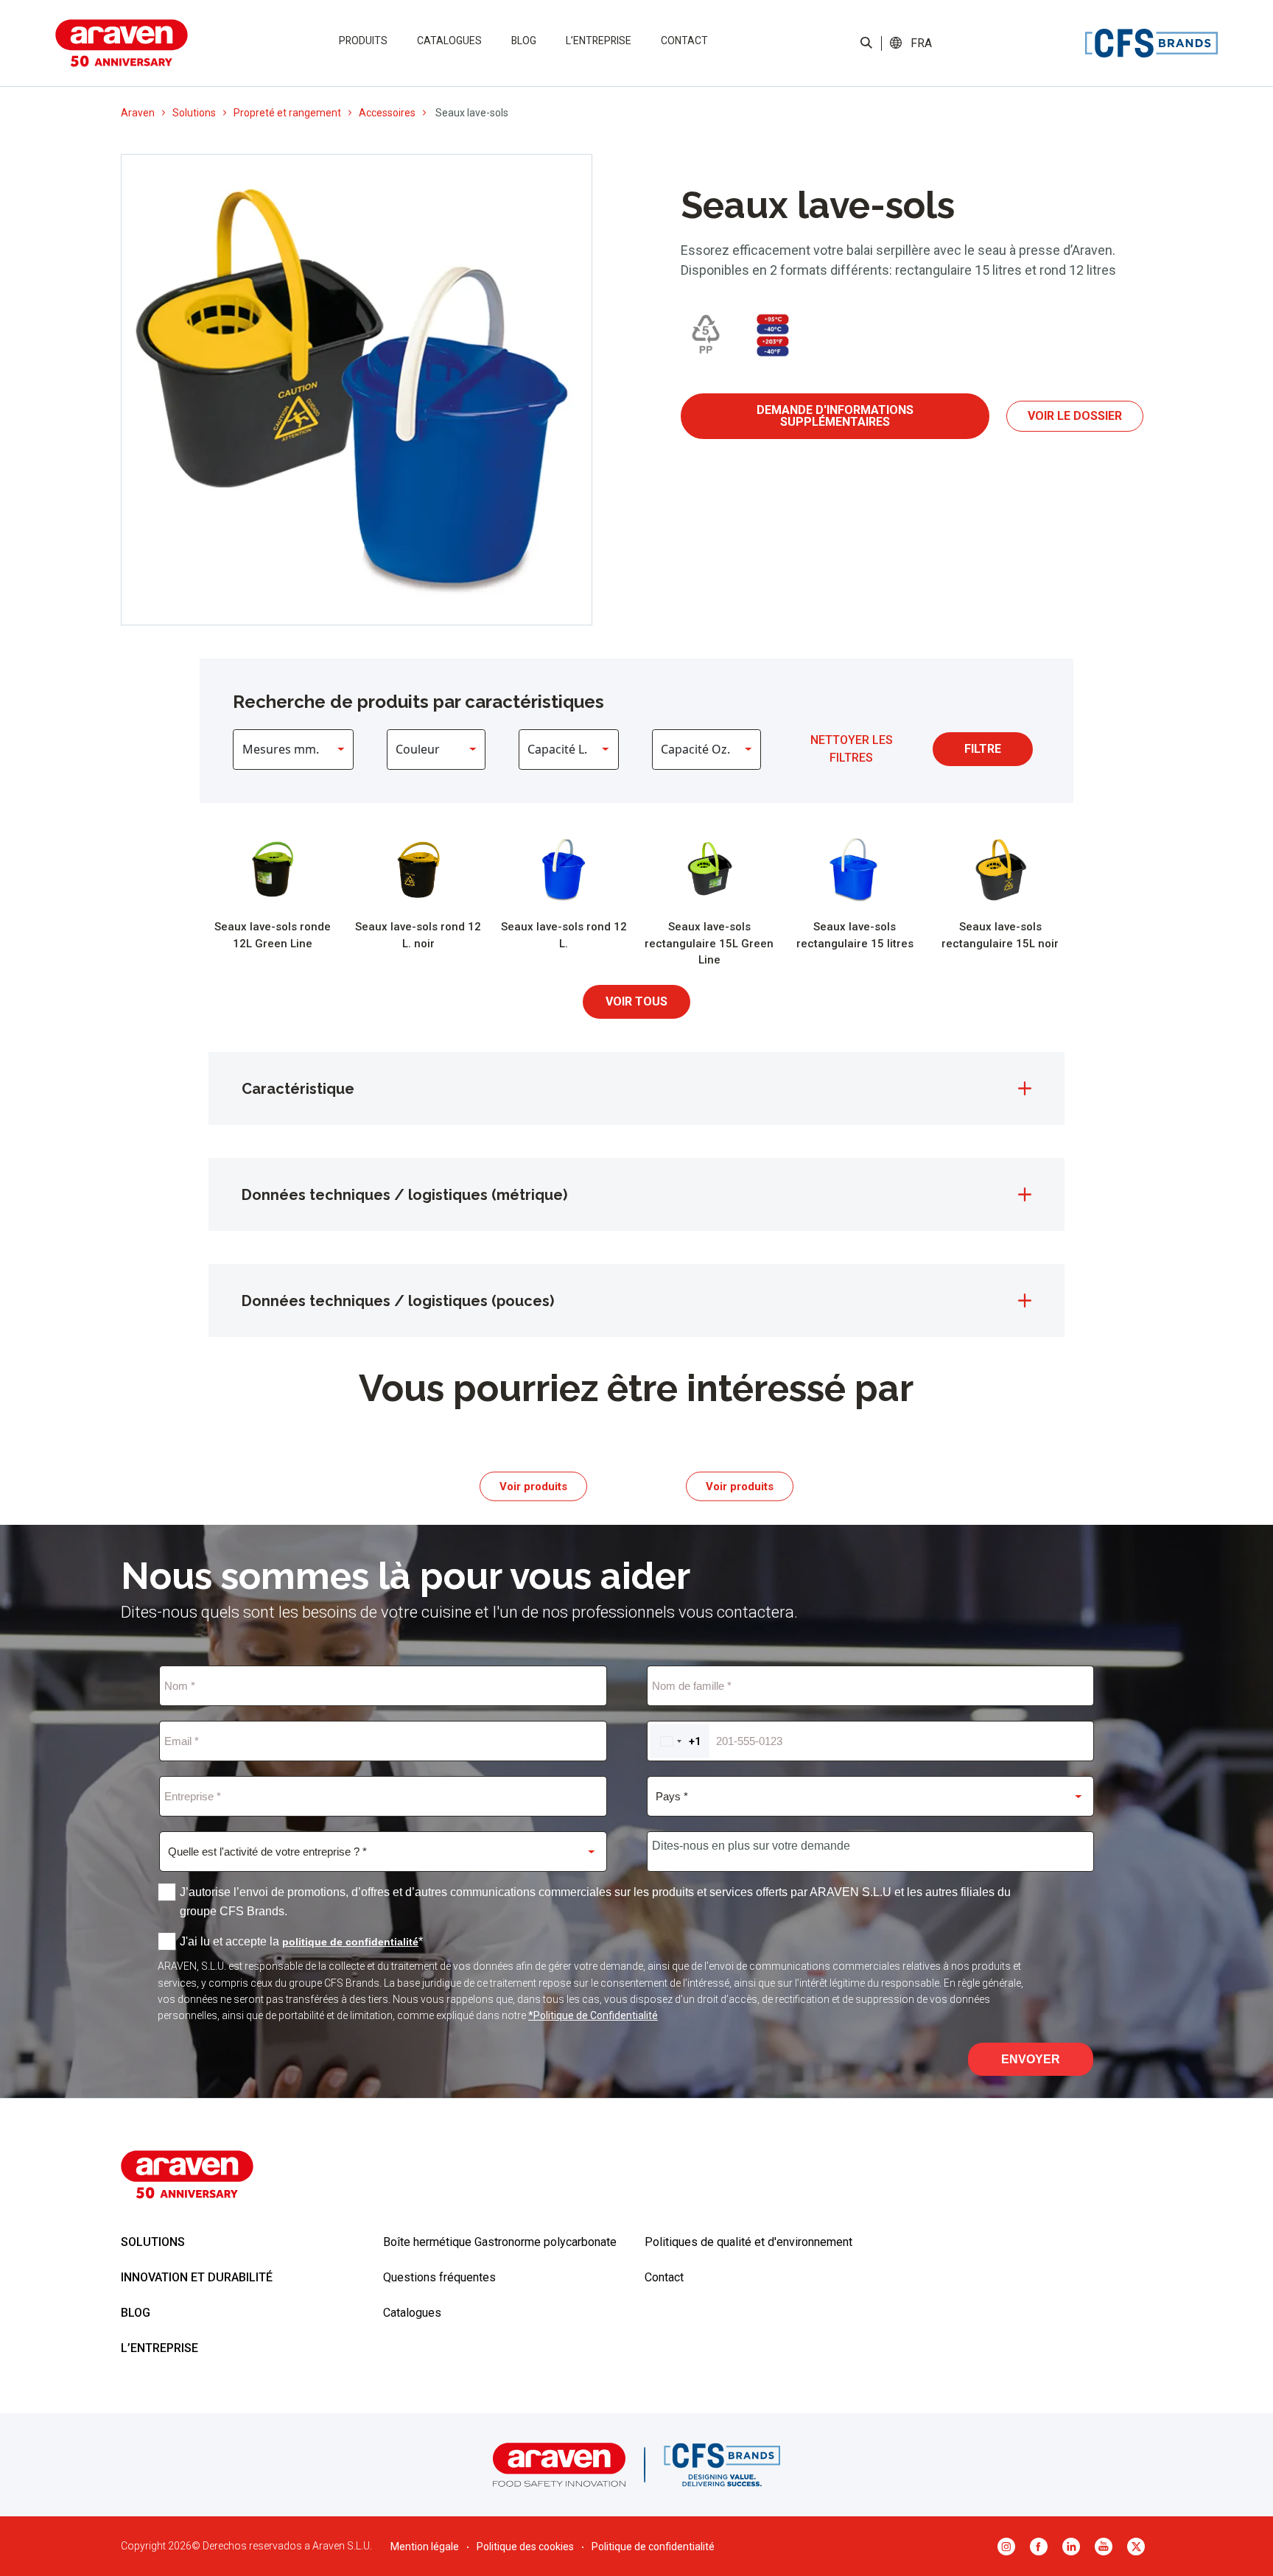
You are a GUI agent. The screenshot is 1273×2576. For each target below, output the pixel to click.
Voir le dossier (1075, 416)
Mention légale (425, 2547)
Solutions (194, 113)
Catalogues (449, 41)
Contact (684, 41)
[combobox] (680, 1741)
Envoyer (1031, 2059)
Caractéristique (298, 1089)
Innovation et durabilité (197, 2277)
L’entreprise (599, 41)
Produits (363, 41)
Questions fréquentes (439, 2277)
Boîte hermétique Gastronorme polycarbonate (500, 2242)
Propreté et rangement (287, 113)
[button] (922, 43)
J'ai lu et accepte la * (301, 1941)
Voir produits (533, 1486)
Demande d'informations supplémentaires (835, 416)
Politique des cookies (525, 2547)
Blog (524, 41)
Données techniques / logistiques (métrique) (404, 1195)
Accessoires (387, 113)
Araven (138, 113)
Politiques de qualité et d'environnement (748, 2242)
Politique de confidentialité (653, 2547)
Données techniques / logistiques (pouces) (398, 1301)
